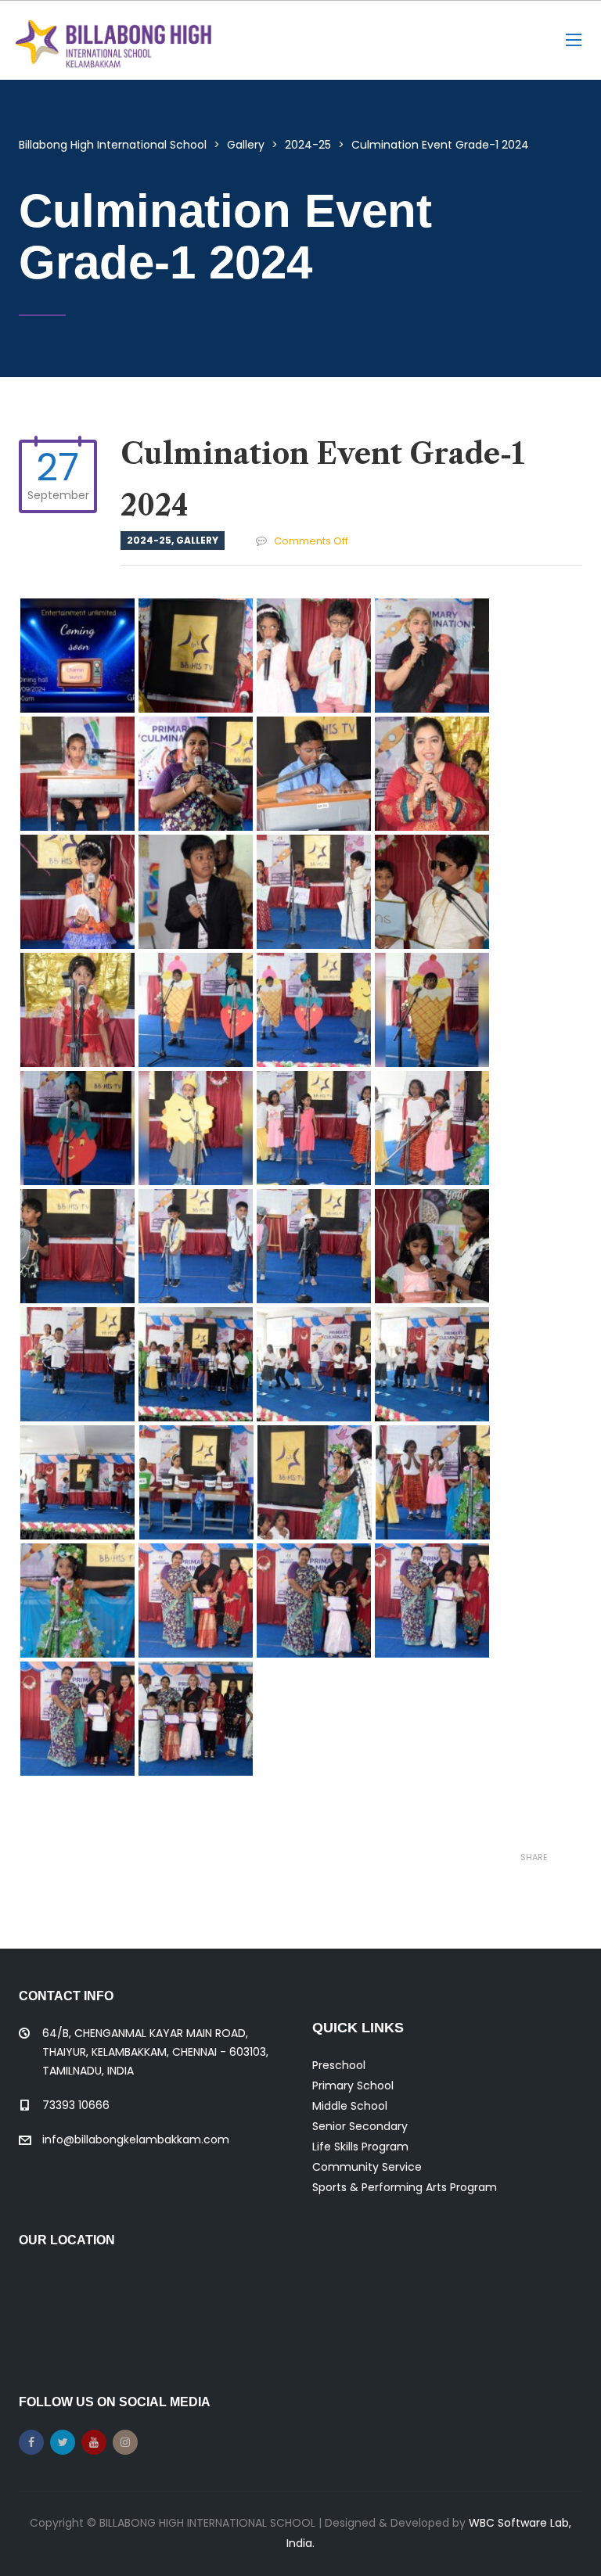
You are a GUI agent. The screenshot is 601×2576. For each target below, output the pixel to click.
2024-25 (149, 540)
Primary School (353, 2086)
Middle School (350, 2106)
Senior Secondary (360, 2126)
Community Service (367, 2167)
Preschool (339, 2065)
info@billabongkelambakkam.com (136, 2139)
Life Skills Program (360, 2147)
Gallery (197, 540)
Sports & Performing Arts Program (405, 2187)
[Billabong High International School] (113, 40)
